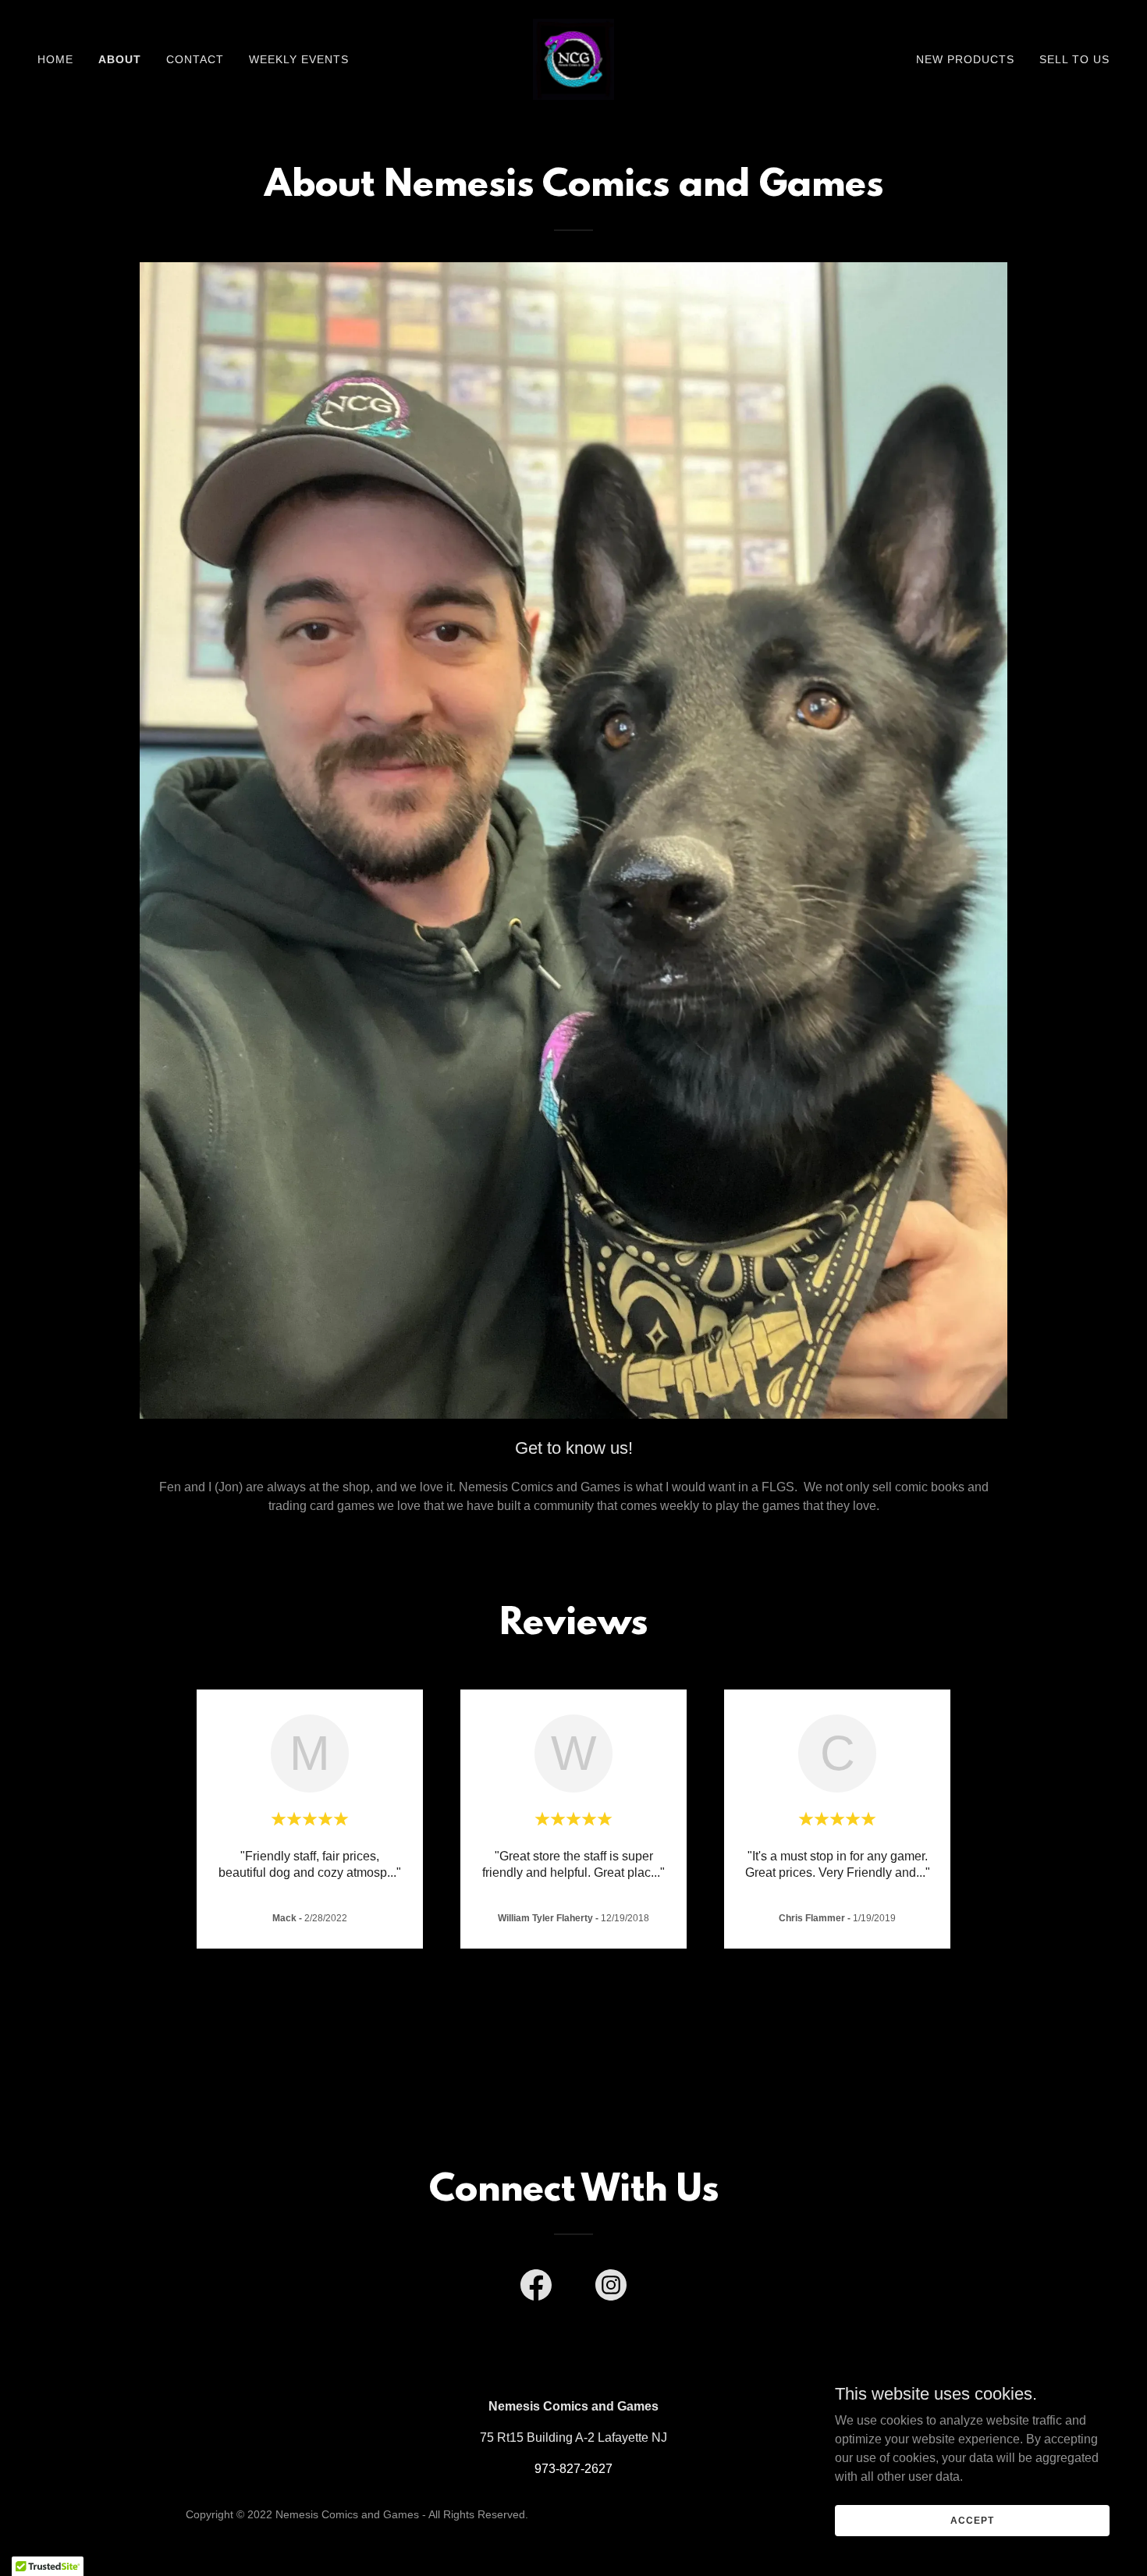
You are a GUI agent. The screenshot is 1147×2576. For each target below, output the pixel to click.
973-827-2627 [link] (573, 2469)
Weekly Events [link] (299, 59)
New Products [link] (965, 59)
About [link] (120, 59)
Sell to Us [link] (1074, 59)
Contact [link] (195, 59)
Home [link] (55, 59)
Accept (972, 2520)
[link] (573, 58)
